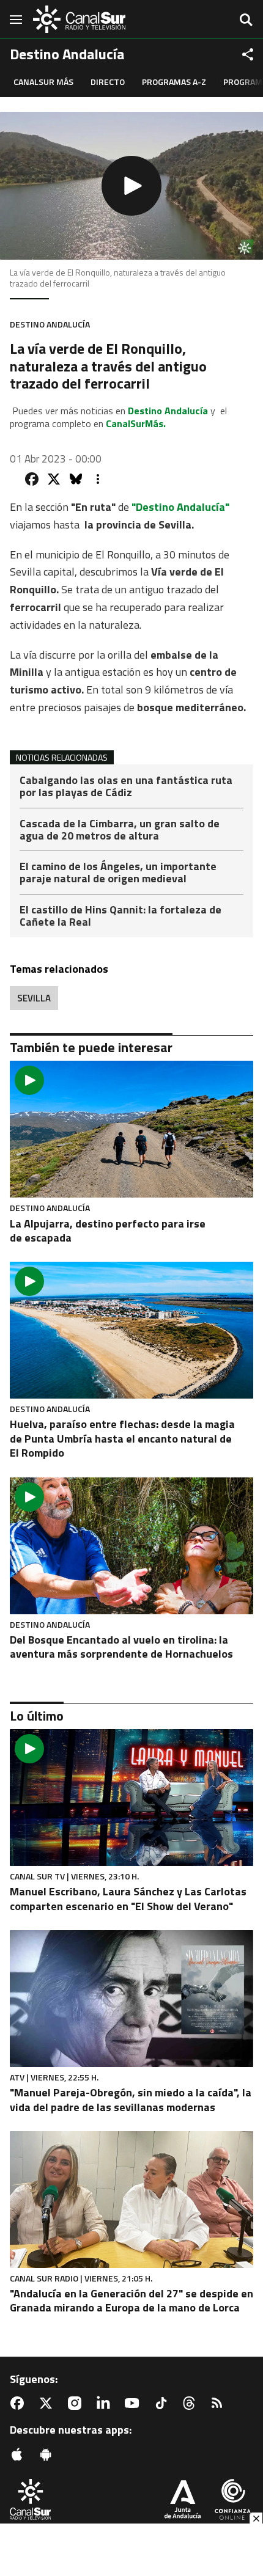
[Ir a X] (48, 2403)
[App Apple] (20, 2454)
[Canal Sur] (80, 19)
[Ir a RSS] (220, 2403)
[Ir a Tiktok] (163, 2403)
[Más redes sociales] (248, 54)
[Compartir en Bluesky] (76, 479)
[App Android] (48, 2454)
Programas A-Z (174, 82)
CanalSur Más (43, 82)
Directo (108, 82)
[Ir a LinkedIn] (106, 2403)
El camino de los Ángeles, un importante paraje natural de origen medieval (118, 873)
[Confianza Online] (233, 2501)
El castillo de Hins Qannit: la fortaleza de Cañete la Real (120, 916)
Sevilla (34, 998)
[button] (131, 186)
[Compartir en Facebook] (32, 479)
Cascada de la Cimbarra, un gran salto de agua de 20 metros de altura (120, 831)
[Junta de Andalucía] (183, 2501)
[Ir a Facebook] (20, 2403)
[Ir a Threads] (191, 2403)
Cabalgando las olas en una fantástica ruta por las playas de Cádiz (126, 787)
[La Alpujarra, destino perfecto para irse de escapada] (131, 1129)
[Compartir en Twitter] (54, 479)
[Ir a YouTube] (135, 2403)
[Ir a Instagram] (77, 2403)
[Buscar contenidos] (246, 21)
